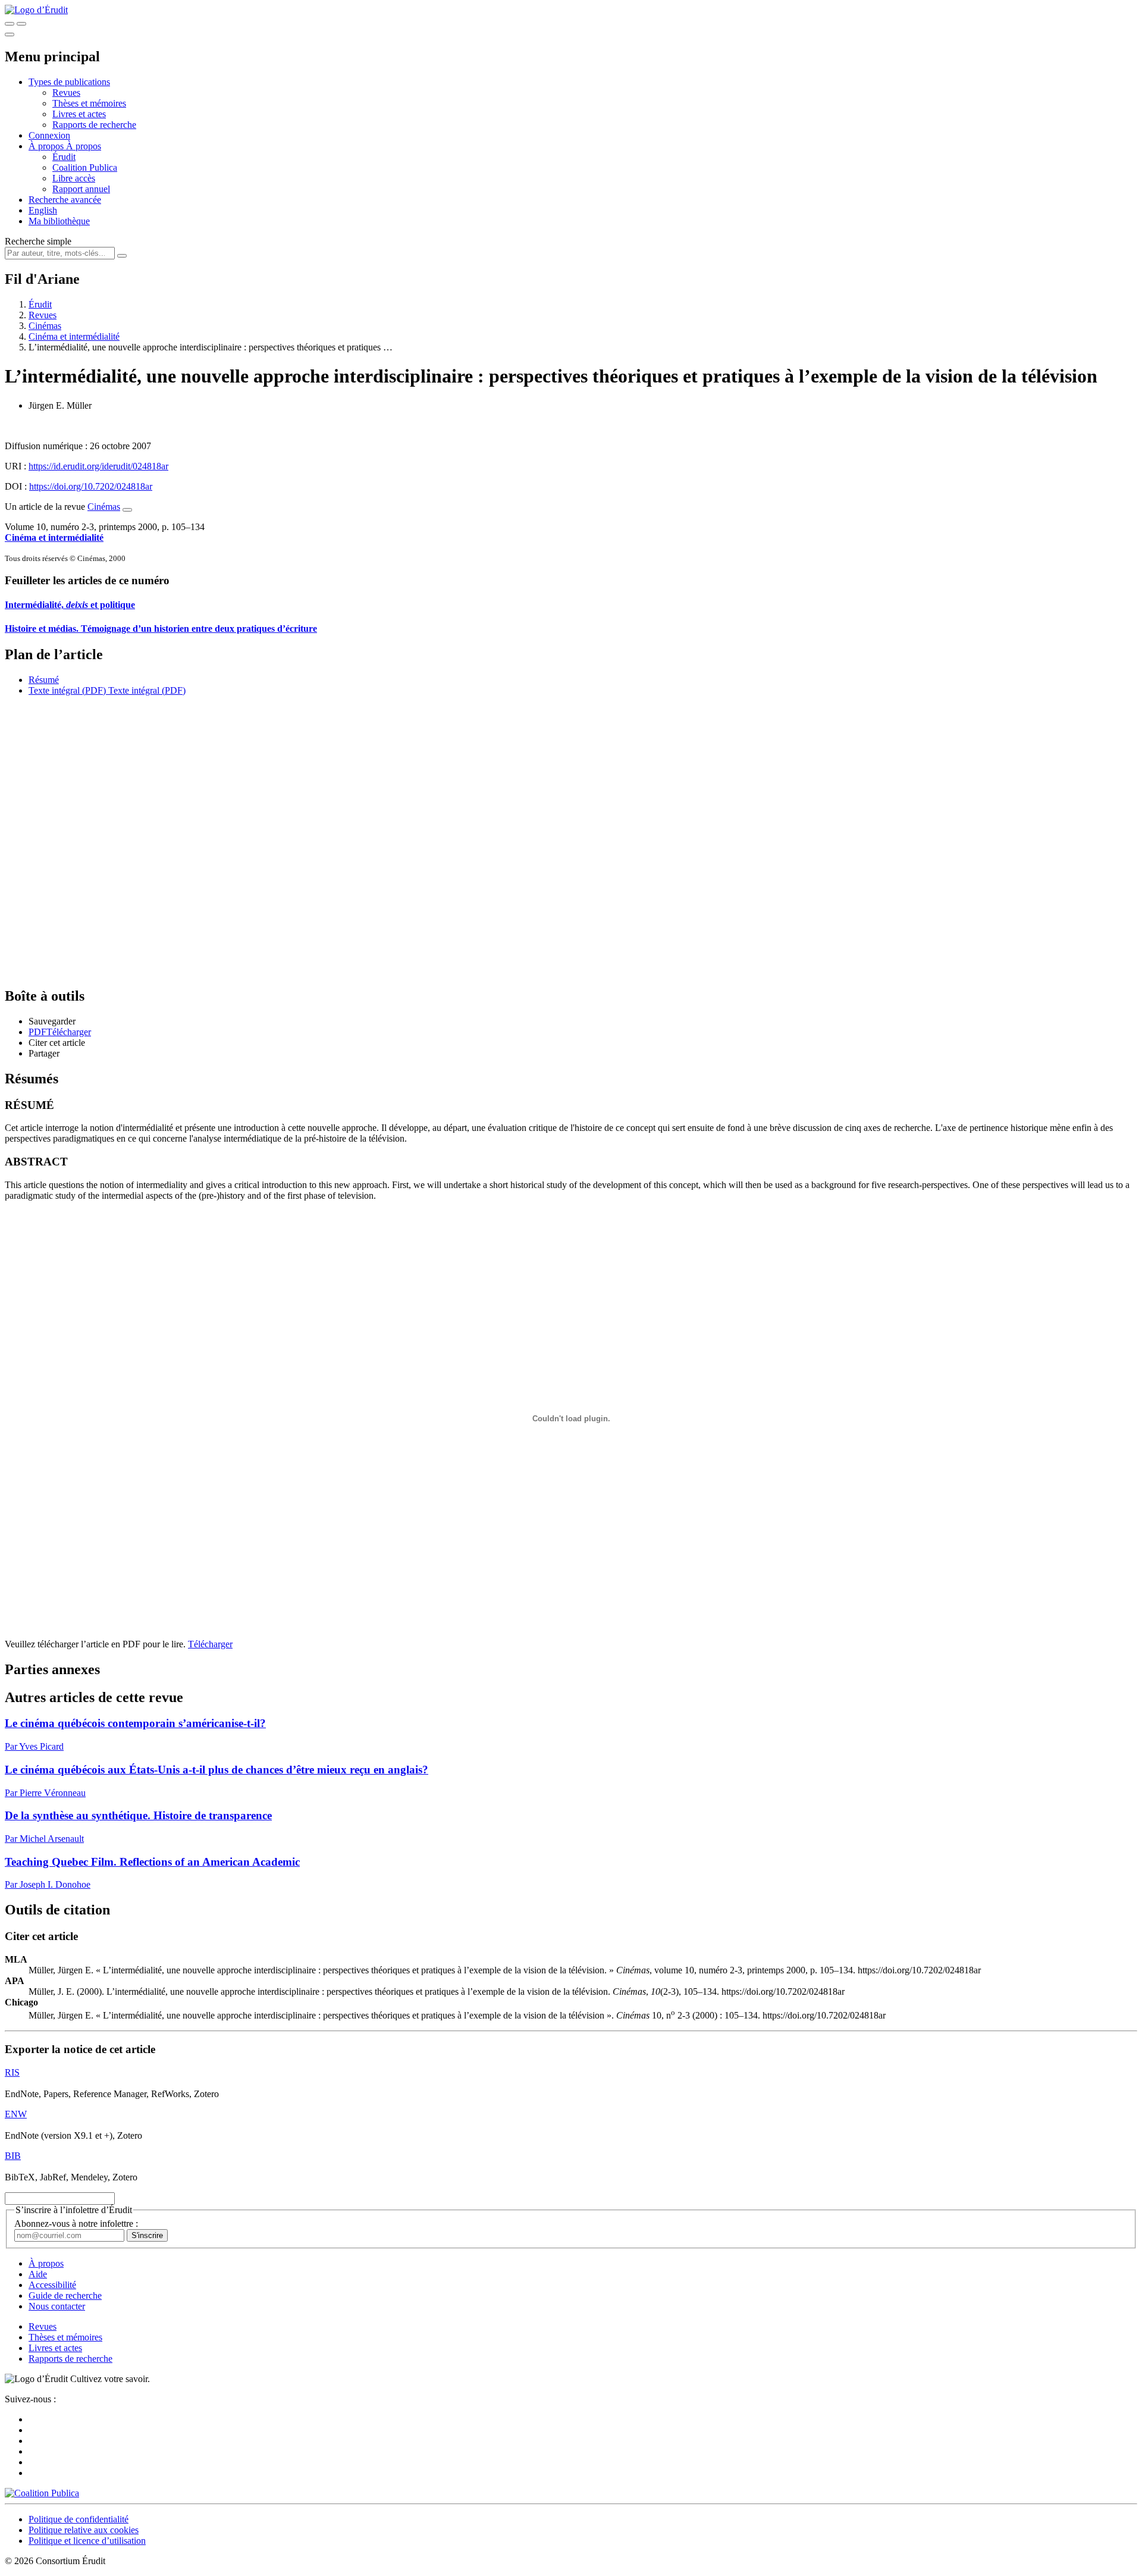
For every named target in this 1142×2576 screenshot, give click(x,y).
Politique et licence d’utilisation (87, 2541)
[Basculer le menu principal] (10, 35)
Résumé (44, 680)
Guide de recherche (65, 2295)
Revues (66, 93)
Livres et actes (79, 114)
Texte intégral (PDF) (67, 690)
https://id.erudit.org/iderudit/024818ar (98, 466)
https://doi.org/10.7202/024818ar (91, 486)
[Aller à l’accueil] (36, 10)
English (43, 210)
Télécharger (210, 1644)
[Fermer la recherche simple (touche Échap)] (21, 24)
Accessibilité (52, 2285)
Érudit (64, 157)
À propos (84, 146)
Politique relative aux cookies (84, 2530)
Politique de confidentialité (79, 2519)
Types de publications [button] (69, 82)
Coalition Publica (85, 167)
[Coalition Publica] (42, 2493)
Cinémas (45, 326)
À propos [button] (47, 146)
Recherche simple (38, 241)
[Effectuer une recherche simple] (10, 24)
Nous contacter (57, 2306)
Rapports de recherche (94, 125)
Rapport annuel (81, 189)
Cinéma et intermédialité (74, 336)
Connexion (49, 135)
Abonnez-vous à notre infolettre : (76, 2224)
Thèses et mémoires (89, 103)
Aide (38, 2274)
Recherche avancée (65, 200)
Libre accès (74, 178)
